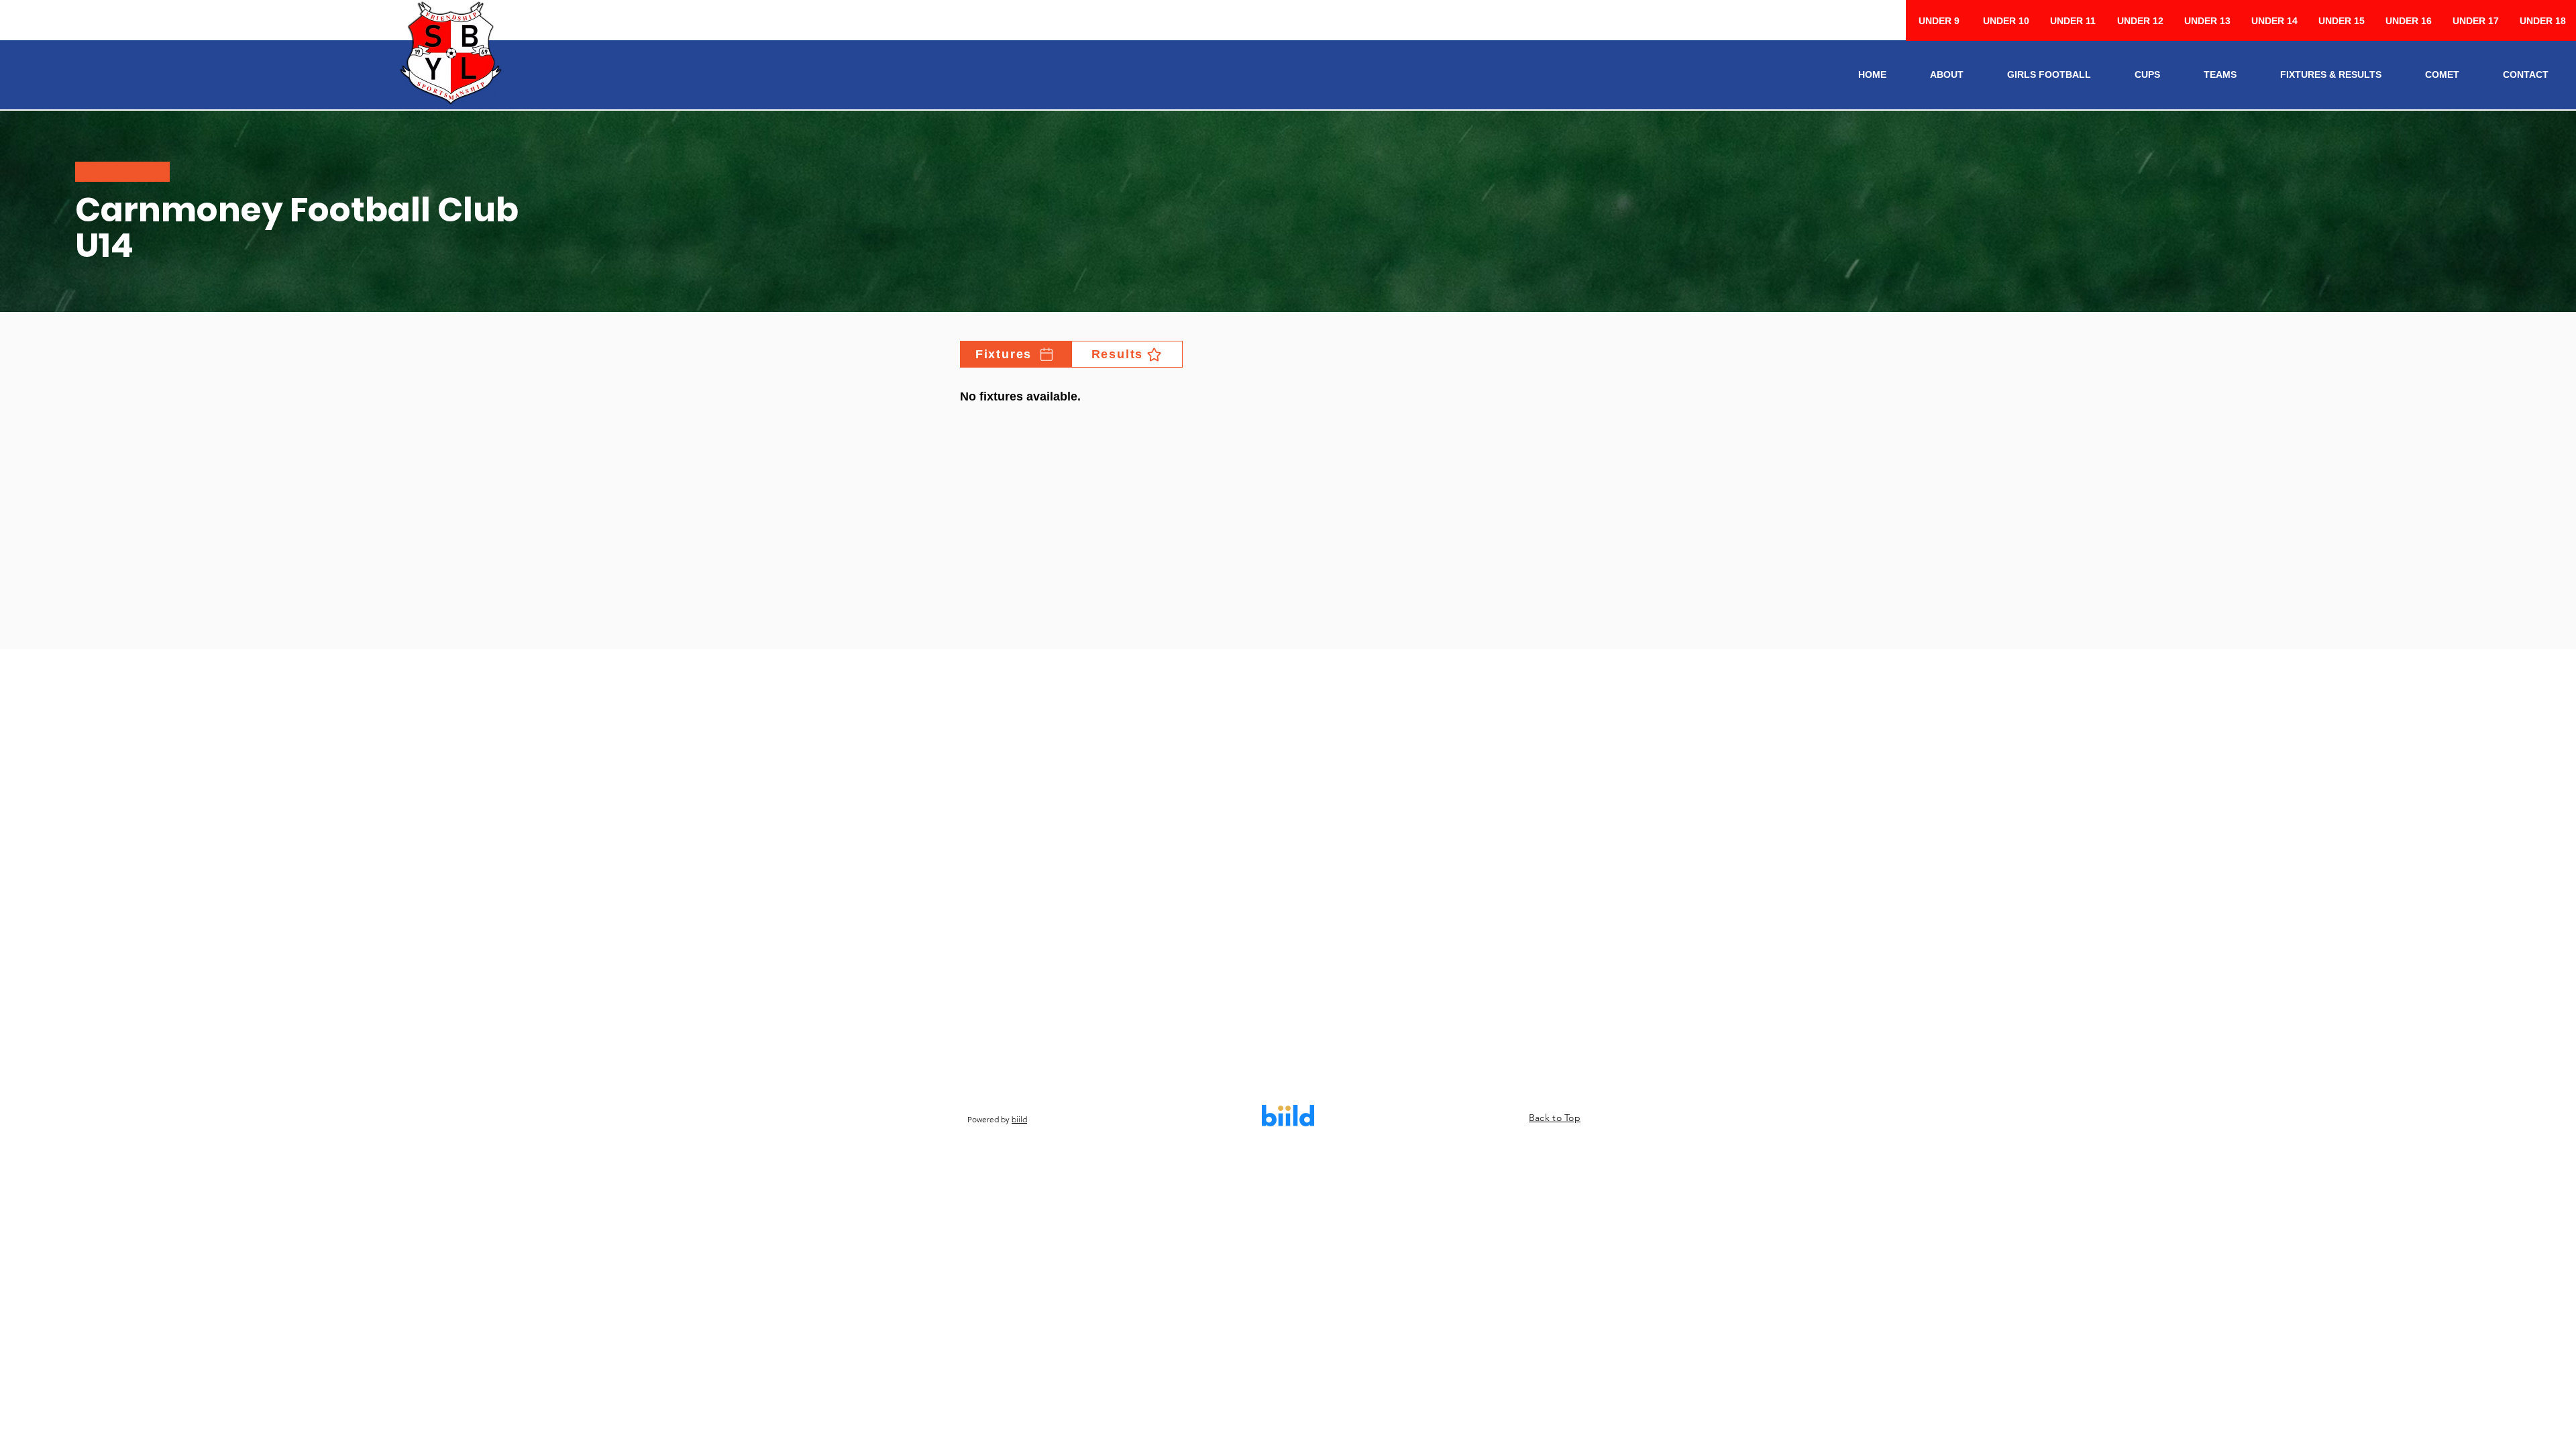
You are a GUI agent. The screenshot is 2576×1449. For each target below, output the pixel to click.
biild (1019, 1119)
